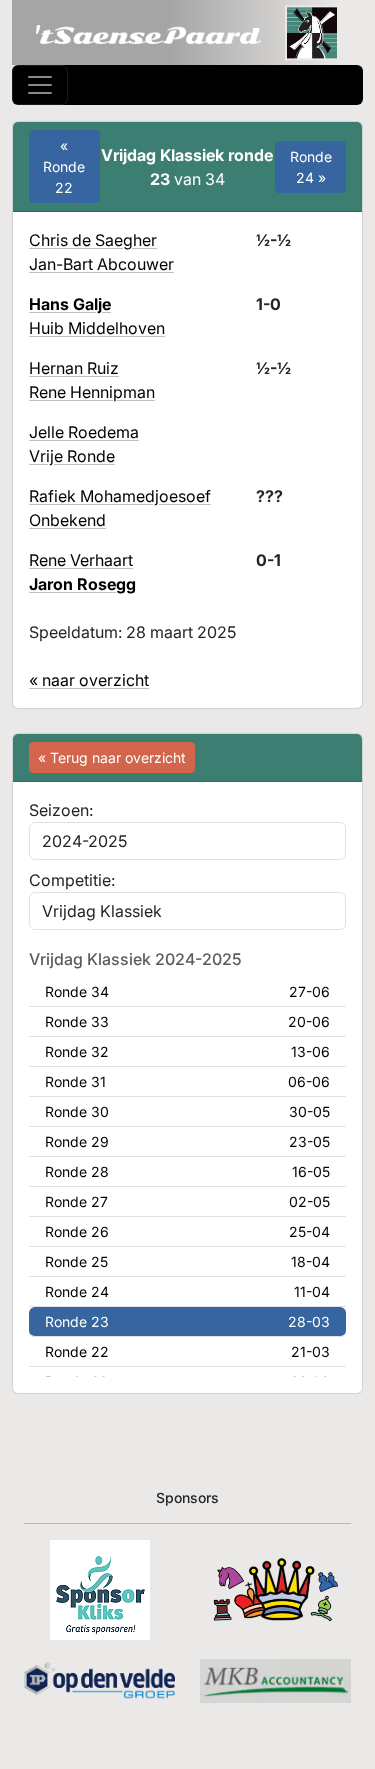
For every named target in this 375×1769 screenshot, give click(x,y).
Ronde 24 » (311, 167)
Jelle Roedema (84, 432)
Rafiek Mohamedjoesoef (120, 496)
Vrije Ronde (72, 456)
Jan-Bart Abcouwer (101, 264)
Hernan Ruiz (74, 368)
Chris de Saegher (93, 240)
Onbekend (67, 520)
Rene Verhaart (81, 560)
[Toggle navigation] (40, 85)
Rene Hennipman (92, 392)
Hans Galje (70, 304)
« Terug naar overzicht (112, 757)
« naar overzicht (89, 680)
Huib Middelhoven (97, 328)
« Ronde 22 (64, 166)
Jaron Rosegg (82, 584)
